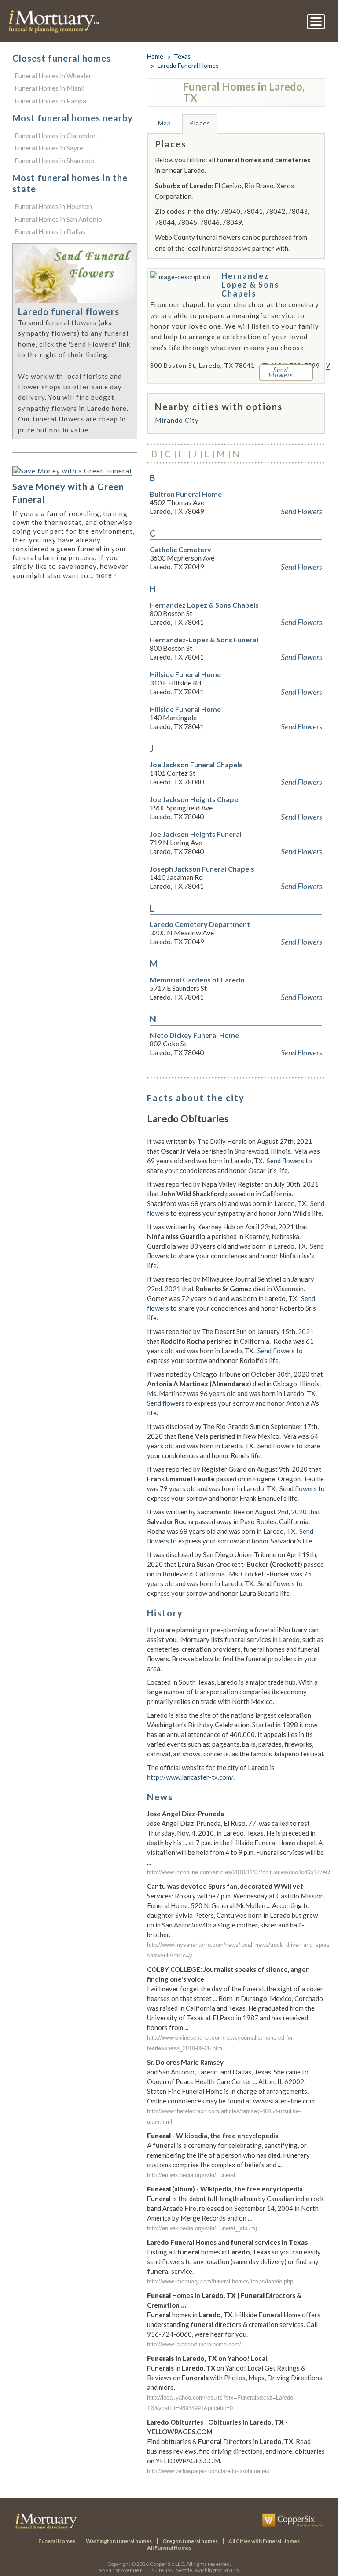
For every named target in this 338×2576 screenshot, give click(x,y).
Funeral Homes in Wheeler (53, 76)
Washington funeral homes (119, 2541)
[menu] (316, 22)
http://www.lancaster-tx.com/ (190, 1777)
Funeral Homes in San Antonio (58, 219)
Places (200, 123)
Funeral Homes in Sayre (49, 148)
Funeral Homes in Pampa (50, 101)
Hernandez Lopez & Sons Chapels (250, 285)
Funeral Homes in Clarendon (56, 136)
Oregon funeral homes (190, 2541)
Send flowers (285, 1161)
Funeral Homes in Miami (50, 88)
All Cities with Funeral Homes (264, 2541)
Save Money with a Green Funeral (68, 493)
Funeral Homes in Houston (53, 206)
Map (165, 123)
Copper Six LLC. (167, 2564)
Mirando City (177, 420)
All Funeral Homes (169, 2548)
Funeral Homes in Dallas (50, 231)
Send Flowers (301, 511)
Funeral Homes (57, 2541)
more (106, 575)
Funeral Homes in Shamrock (55, 161)
